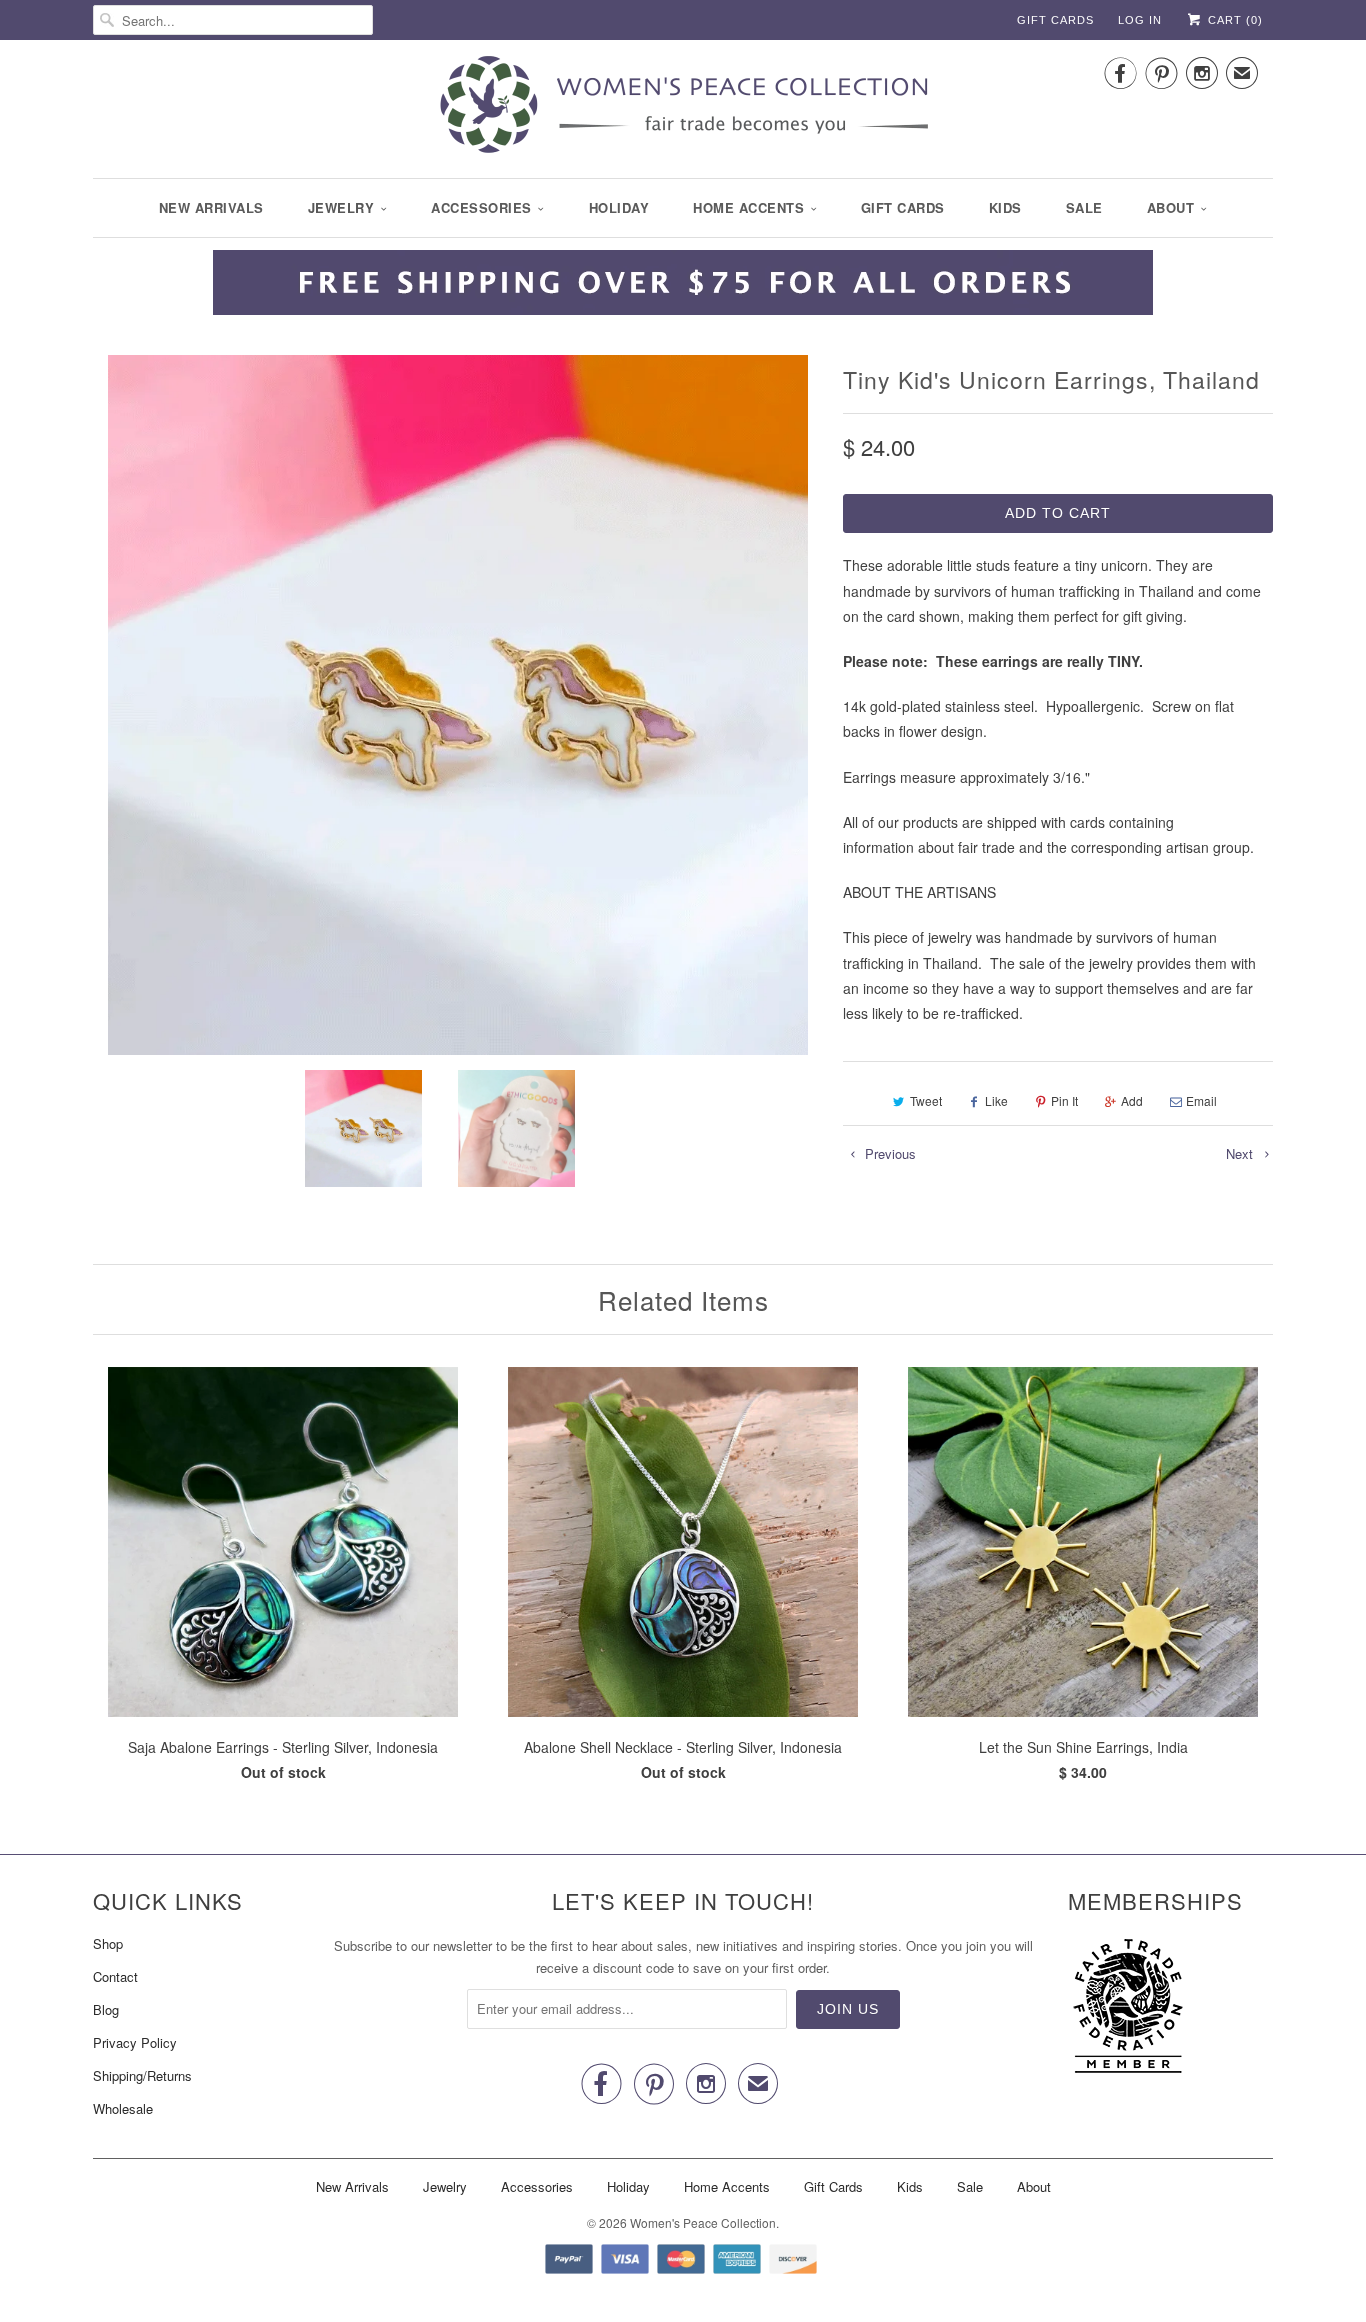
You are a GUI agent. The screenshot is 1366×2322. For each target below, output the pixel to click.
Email (1201, 1100)
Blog (106, 2009)
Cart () (1233, 20)
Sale (1084, 207)
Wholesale (123, 2108)
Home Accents (748, 207)
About (1171, 207)
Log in (1140, 20)
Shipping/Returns (142, 2075)
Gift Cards (1055, 20)
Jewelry (341, 207)
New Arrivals (211, 207)
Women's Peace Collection (703, 2222)
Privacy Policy (135, 2042)
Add (1132, 1100)
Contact (115, 1976)
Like (996, 1100)
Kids (1005, 207)
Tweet (926, 1100)
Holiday (619, 207)
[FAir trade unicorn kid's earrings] (458, 705)
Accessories (481, 207)
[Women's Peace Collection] (683, 106)
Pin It (1064, 1100)
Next (1241, 1153)
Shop (108, 1943)
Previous (888, 1153)
